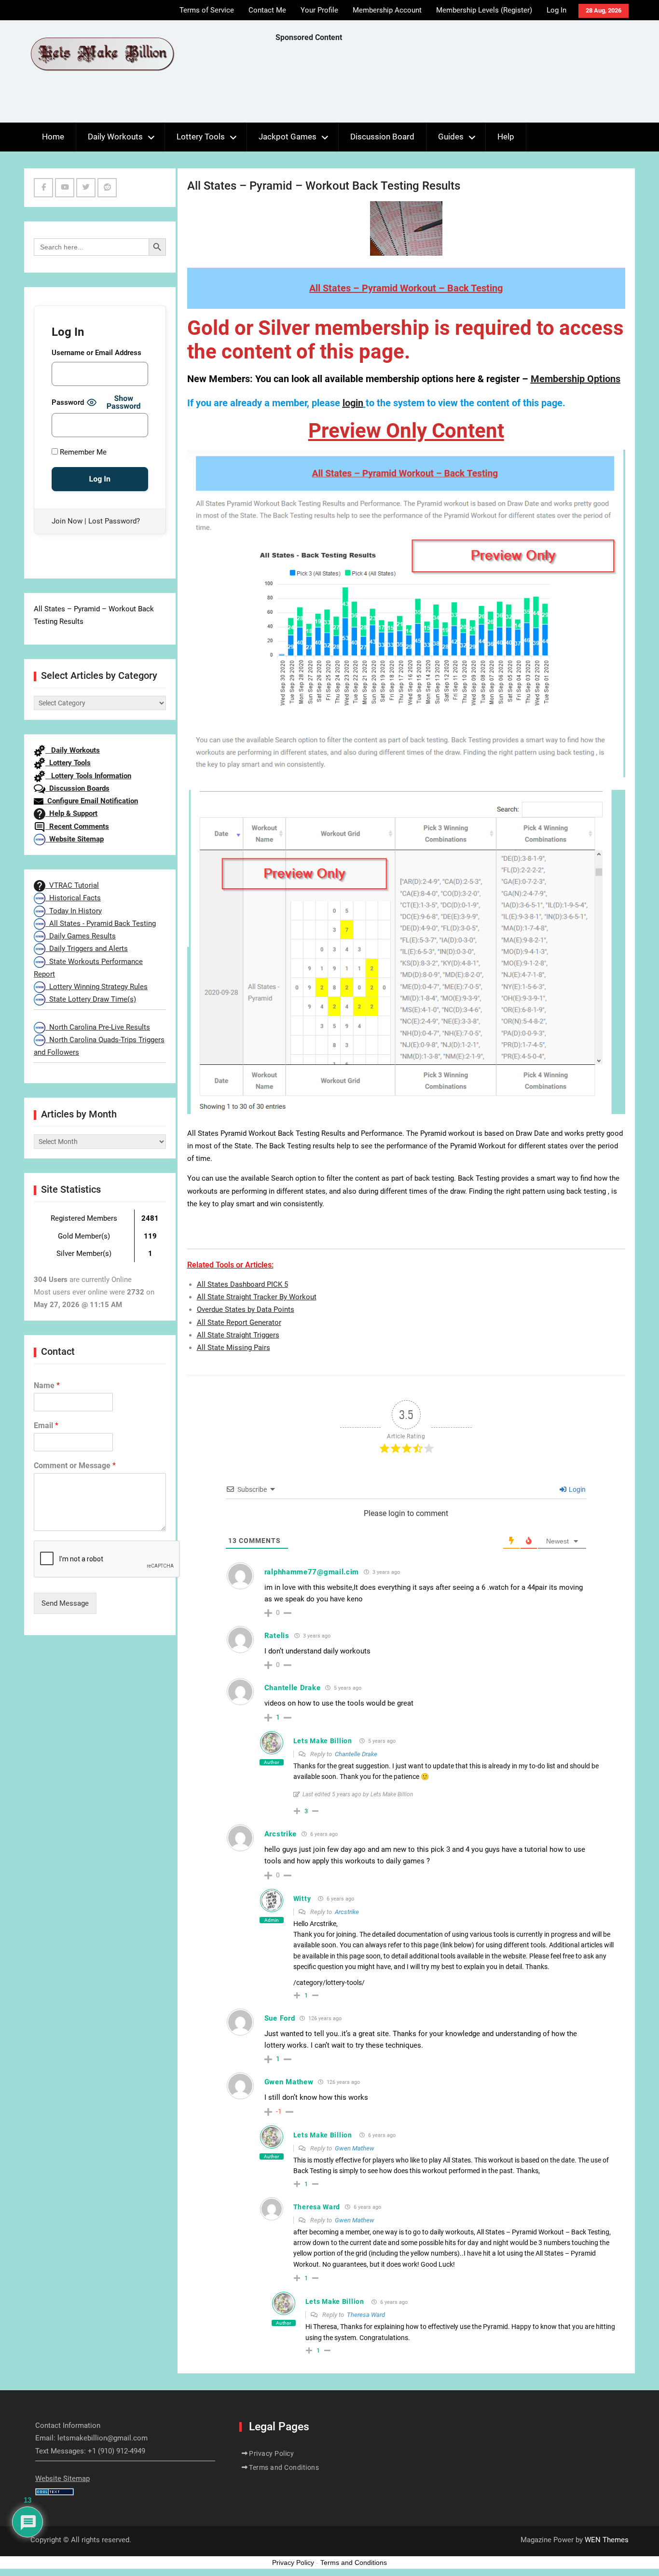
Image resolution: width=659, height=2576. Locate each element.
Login (577, 1489)
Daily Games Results (81, 936)
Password (68, 402)
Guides (451, 137)
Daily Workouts (115, 137)
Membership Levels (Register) (484, 10)
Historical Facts (73, 898)
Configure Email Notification (91, 801)
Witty (302, 1899)
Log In (556, 10)
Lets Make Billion (323, 1741)
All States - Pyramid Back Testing (101, 923)
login (353, 403)
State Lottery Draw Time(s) (91, 999)
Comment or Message (75, 1466)
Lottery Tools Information (88, 776)
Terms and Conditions (284, 2467)
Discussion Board (382, 137)
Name (47, 1385)
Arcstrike (347, 1912)
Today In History (74, 911)
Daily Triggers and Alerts (87, 949)
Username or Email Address (96, 353)
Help (506, 137)
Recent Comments (77, 827)
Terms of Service (207, 10)
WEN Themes (607, 2540)
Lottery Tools (201, 137)
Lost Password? (114, 521)
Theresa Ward (366, 2315)
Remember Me (82, 452)
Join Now (67, 521)
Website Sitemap (75, 839)
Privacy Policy (271, 2453)
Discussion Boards (77, 788)
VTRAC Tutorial (72, 885)
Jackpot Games (288, 137)
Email (46, 1426)
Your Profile (319, 10)
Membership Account (387, 10)
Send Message (65, 1603)
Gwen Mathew (355, 2148)
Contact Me (267, 10)
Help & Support (71, 813)
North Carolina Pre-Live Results (98, 1027)
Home (53, 137)
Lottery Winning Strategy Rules (96, 987)
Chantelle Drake (356, 1754)
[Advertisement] (451, 85)
